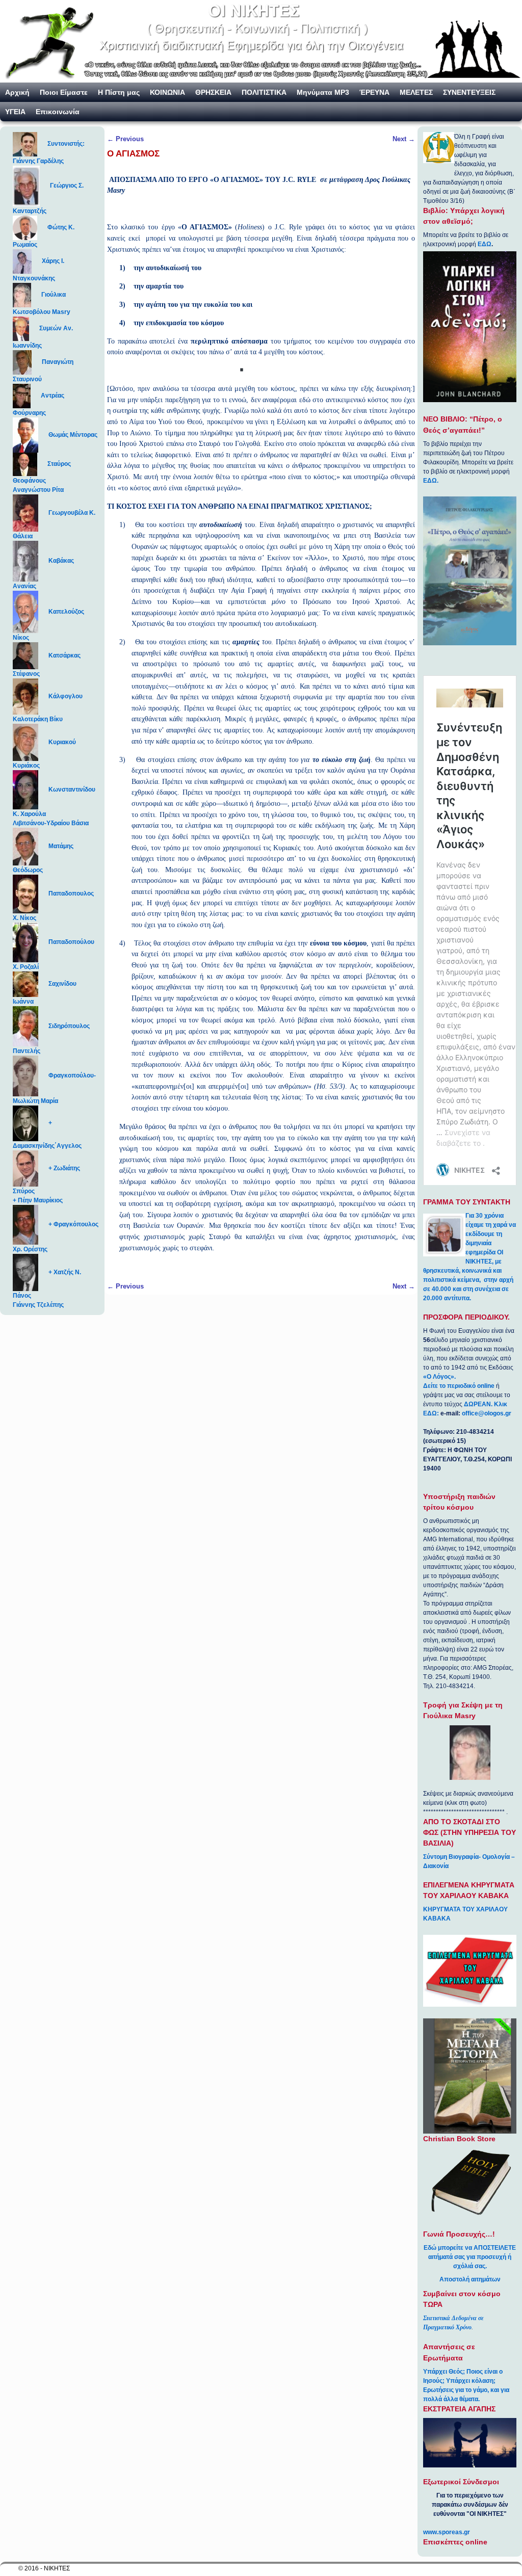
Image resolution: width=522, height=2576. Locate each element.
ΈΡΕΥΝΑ (374, 92)
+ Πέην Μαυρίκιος (38, 1200)
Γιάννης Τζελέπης (38, 1305)
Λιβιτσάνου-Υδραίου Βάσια (51, 823)
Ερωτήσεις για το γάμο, (456, 2390)
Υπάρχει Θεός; (444, 2372)
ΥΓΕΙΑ (15, 112)
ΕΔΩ (485, 244)
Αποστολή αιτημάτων (470, 2279)
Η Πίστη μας (119, 92)
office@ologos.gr (487, 1413)
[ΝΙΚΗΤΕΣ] (261, 41)
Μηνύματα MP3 (323, 92)
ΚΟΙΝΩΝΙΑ (167, 92)
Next (404, 139)
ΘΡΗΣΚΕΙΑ (213, 92)
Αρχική (17, 92)
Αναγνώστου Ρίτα (38, 490)
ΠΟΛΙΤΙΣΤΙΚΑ (264, 92)
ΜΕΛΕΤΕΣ (416, 92)
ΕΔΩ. (431, 481)
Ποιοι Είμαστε (64, 92)
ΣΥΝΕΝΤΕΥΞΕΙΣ (469, 92)
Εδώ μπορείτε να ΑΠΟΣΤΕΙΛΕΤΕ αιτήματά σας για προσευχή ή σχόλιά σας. (470, 2257)
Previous (125, 139)
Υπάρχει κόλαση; (471, 2381)
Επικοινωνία (58, 112)
